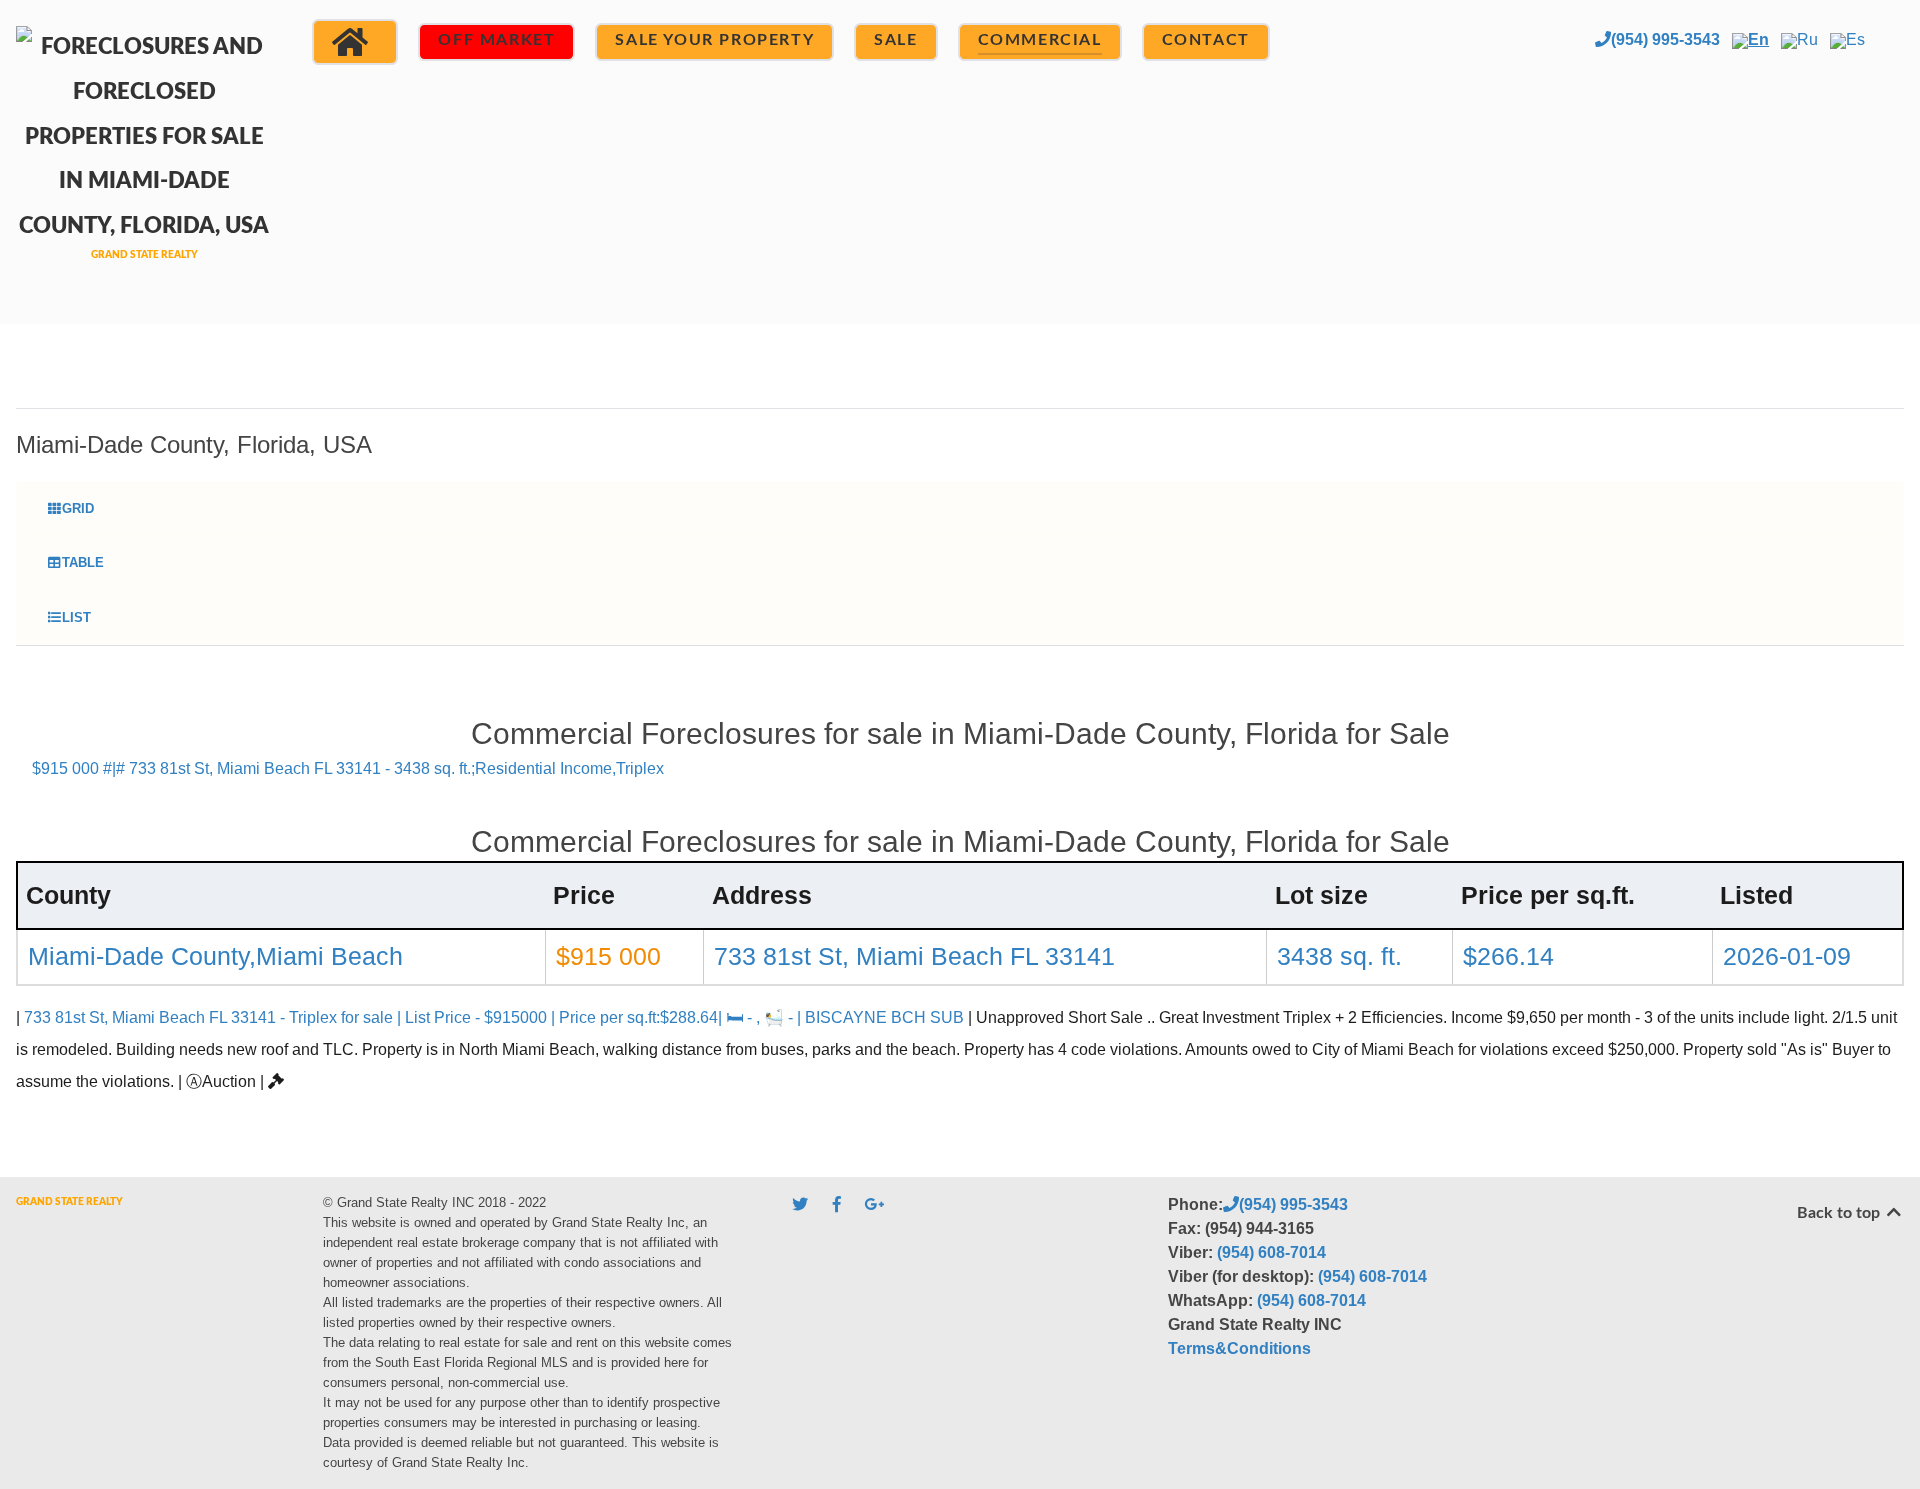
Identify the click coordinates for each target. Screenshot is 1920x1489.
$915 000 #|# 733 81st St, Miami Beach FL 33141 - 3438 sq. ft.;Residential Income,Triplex (348, 768)
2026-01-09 (1787, 956)
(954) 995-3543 (1665, 39)
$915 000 (608, 956)
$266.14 (1508, 956)
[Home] (355, 42)
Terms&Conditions (1239, 1348)
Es (1855, 39)
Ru (1807, 39)
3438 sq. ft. (1339, 956)
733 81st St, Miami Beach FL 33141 (914, 956)
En (1758, 39)
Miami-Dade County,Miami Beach (215, 956)
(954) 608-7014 (1271, 1252)
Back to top (1840, 1213)
